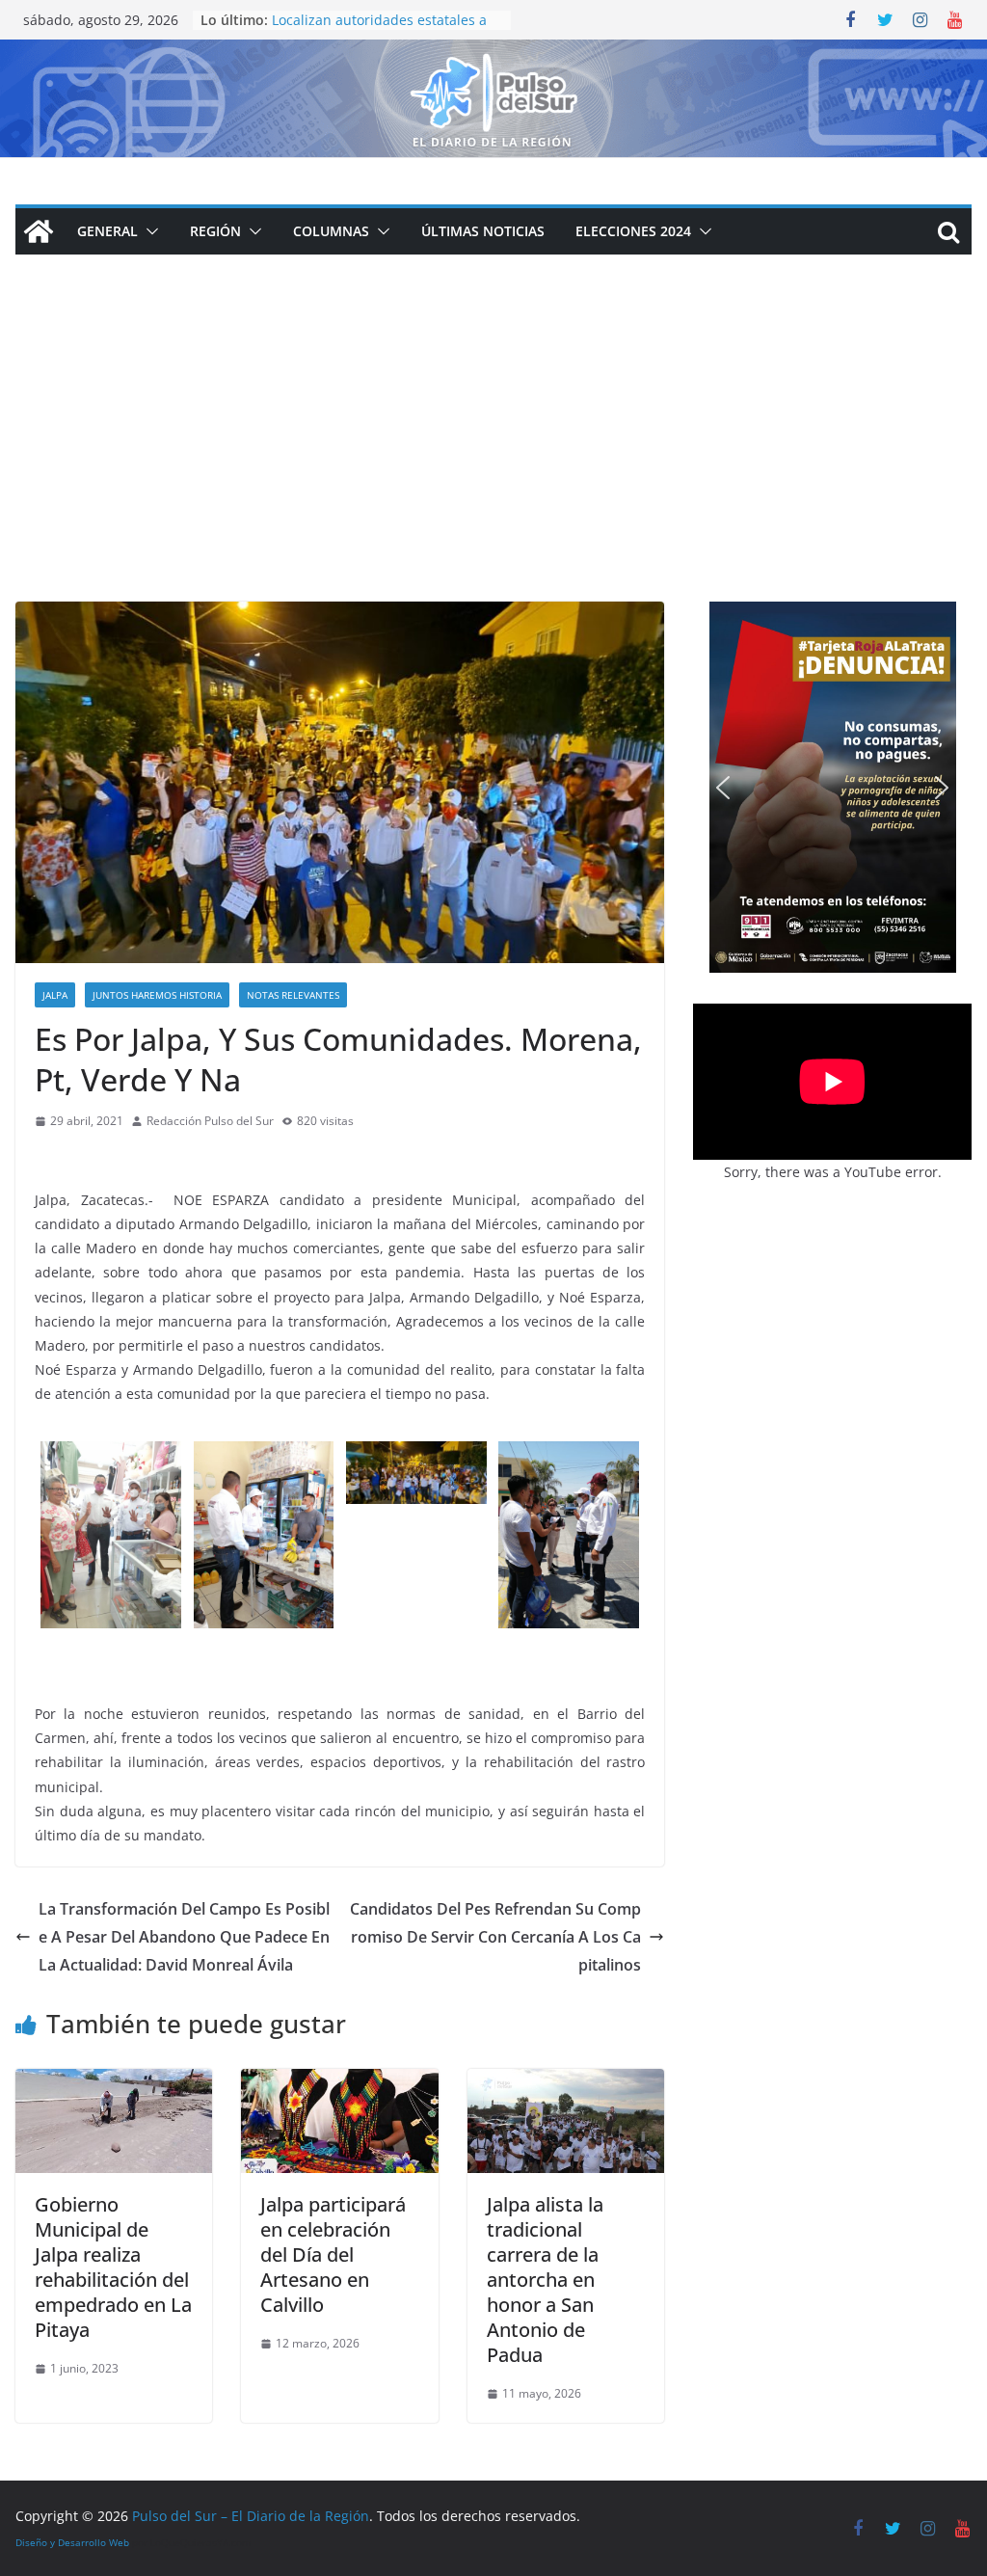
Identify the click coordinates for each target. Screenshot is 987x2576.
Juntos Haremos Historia (157, 995)
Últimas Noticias (483, 231)
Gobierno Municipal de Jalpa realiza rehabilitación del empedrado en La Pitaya (113, 2267)
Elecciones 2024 (633, 231)
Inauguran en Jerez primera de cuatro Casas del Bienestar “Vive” (378, 25)
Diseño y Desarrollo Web (72, 2542)
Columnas (331, 231)
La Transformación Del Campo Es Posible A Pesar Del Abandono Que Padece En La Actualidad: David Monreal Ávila (184, 1937)
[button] (148, 231)
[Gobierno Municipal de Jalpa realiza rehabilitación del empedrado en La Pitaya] (114, 2082)
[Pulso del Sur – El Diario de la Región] (493, 53)
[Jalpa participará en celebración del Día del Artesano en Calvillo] (339, 2082)
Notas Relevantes (293, 995)
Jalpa (55, 995)
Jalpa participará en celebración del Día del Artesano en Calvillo (333, 2254)
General (107, 231)
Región (215, 231)
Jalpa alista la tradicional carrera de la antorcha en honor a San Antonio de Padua (545, 2280)
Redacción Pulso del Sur (210, 1121)
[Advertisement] (493, 457)
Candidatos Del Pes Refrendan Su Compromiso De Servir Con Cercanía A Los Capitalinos (495, 1937)
